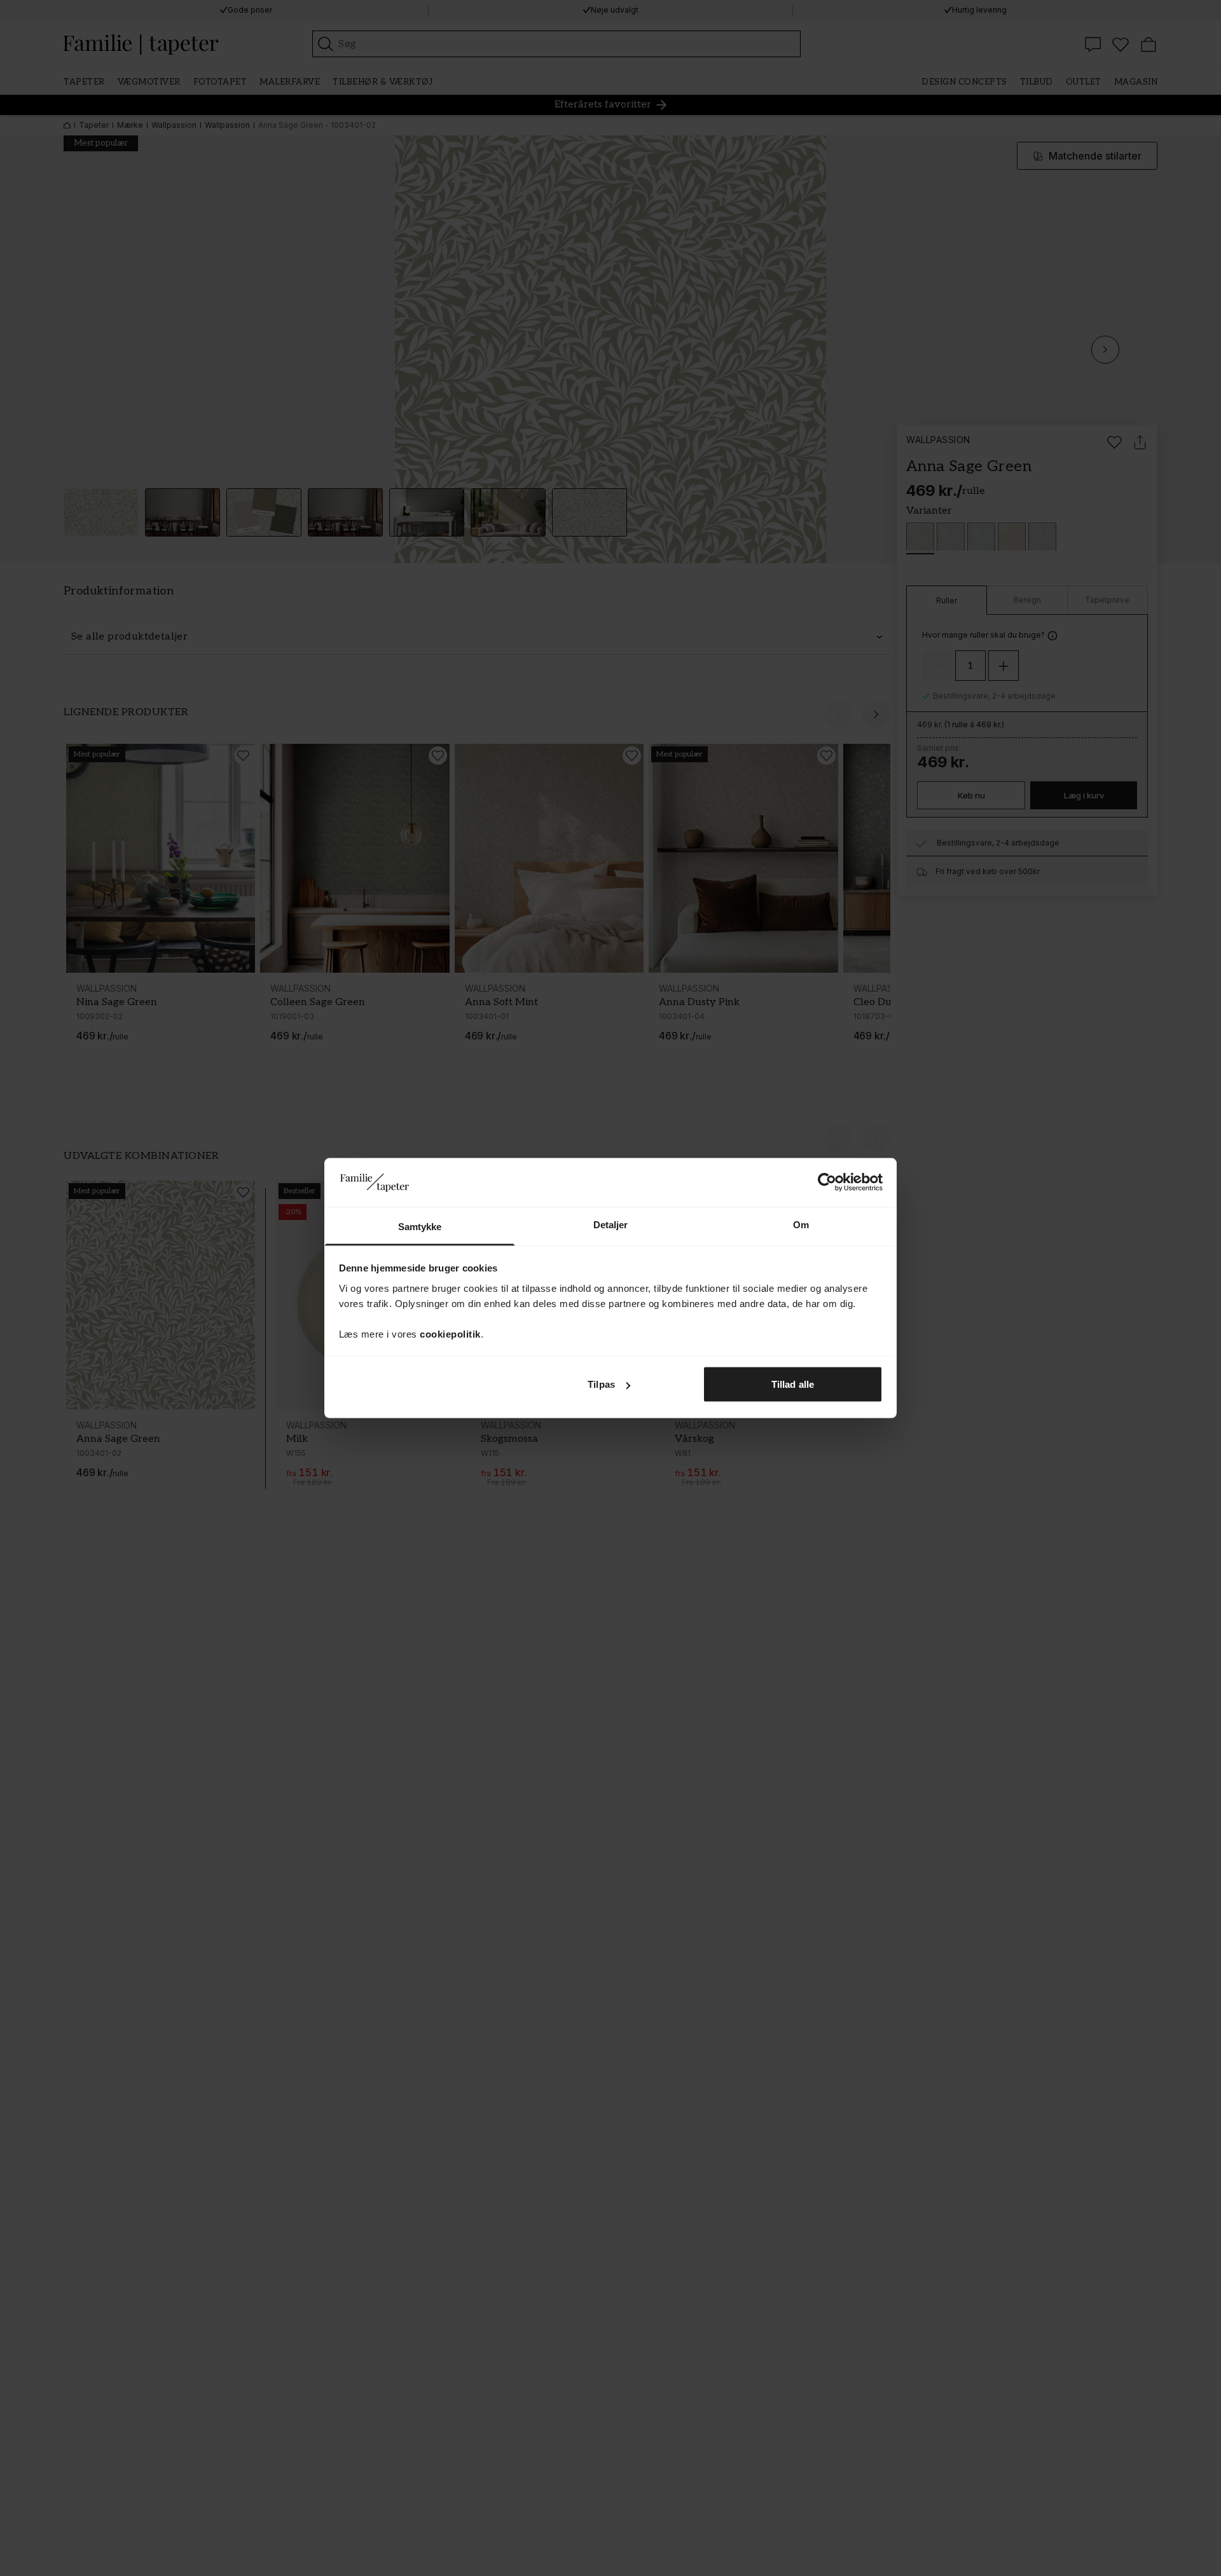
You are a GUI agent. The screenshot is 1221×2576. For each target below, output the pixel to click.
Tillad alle (793, 1384)
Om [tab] (801, 1224)
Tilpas (601, 1384)
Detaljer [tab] (611, 1224)
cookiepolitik (450, 1333)
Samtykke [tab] (420, 1226)
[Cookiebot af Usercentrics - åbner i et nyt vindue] (827, 1182)
